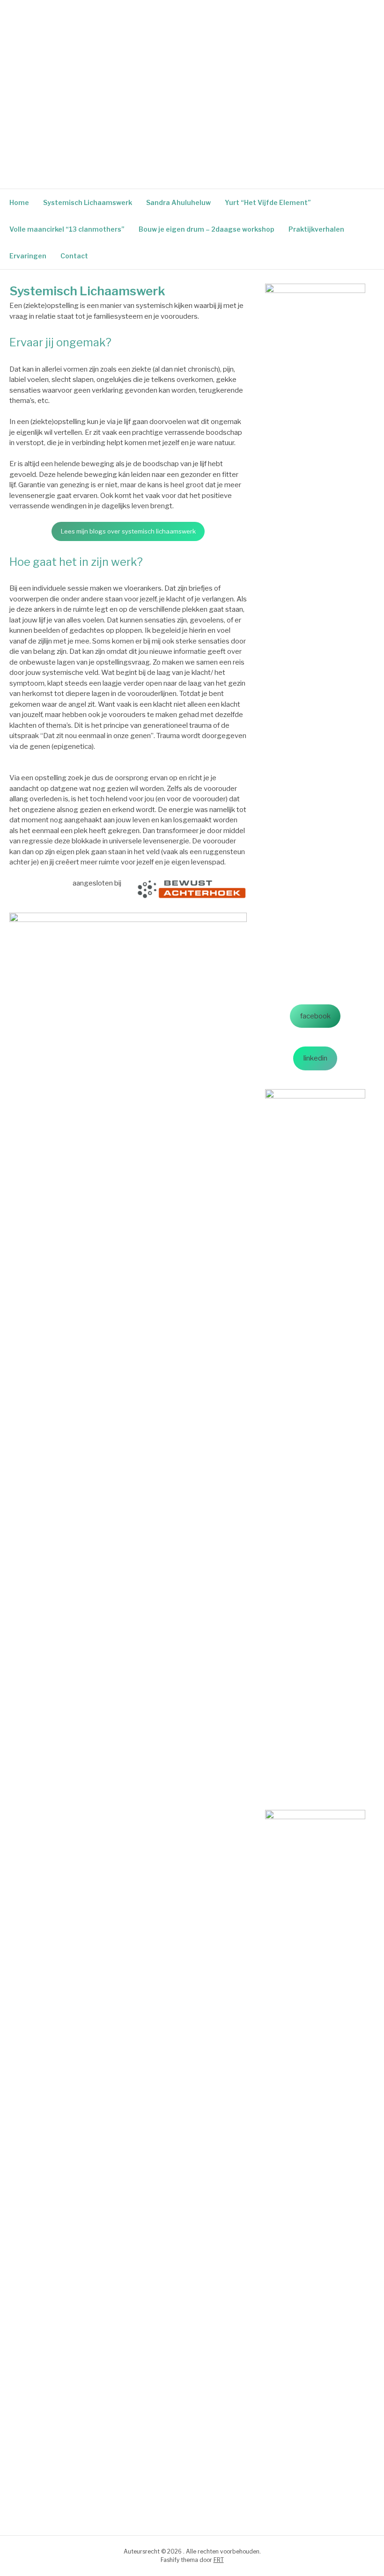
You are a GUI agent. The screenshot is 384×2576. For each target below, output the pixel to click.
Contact (74, 256)
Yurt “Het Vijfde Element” (268, 202)
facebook (315, 1016)
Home (19, 202)
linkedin (315, 1058)
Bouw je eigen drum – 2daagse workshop (207, 229)
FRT (219, 2560)
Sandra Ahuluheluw (178, 202)
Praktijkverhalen (316, 229)
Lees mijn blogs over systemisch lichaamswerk (128, 531)
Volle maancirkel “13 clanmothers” (67, 229)
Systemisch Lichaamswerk (88, 202)
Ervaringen (28, 256)
